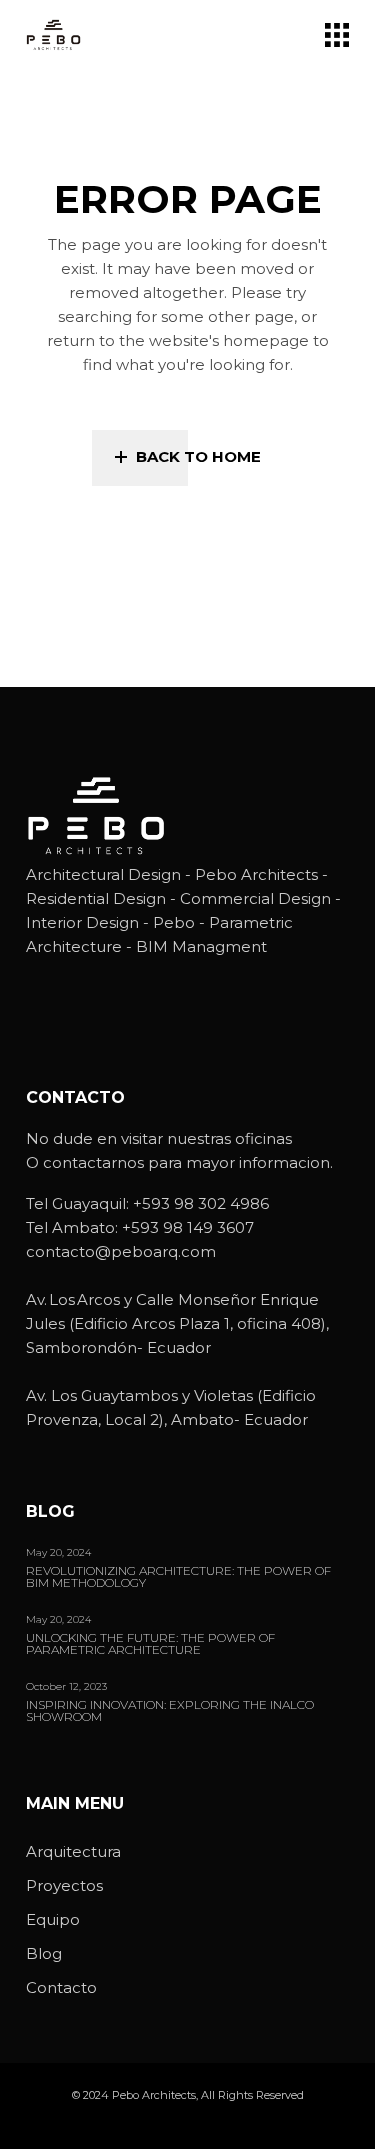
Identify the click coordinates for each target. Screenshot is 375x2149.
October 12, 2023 (66, 1686)
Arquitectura (73, 1851)
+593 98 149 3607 (188, 1227)
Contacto (61, 1987)
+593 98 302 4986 (201, 1203)
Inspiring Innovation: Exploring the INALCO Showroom (170, 1711)
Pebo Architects (154, 2095)
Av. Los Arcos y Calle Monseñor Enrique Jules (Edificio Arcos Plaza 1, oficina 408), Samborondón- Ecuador (177, 1323)
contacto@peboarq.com (121, 1251)
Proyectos (64, 1885)
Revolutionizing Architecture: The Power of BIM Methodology (178, 1577)
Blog (44, 1953)
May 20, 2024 (58, 1552)
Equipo (53, 1919)
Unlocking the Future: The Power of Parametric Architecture (150, 1644)
